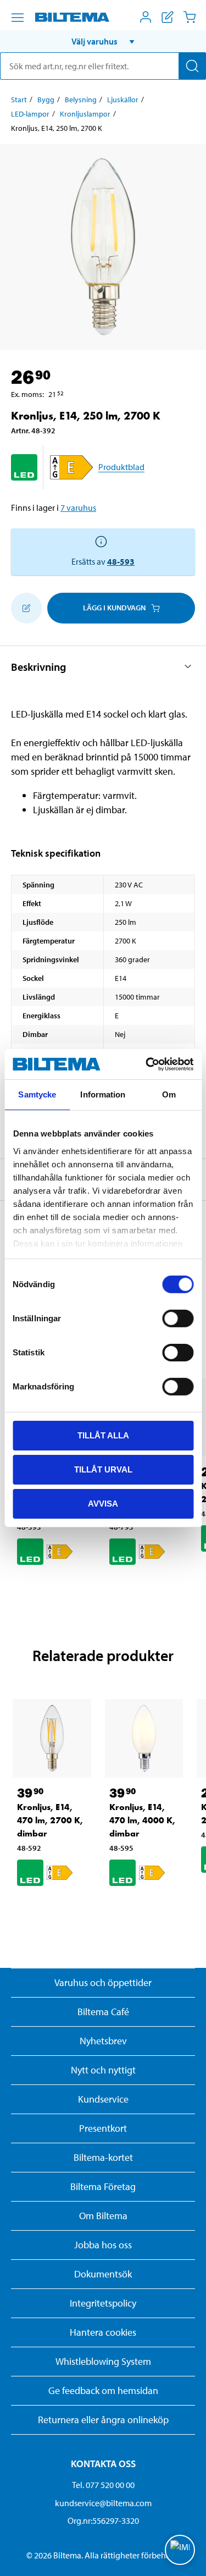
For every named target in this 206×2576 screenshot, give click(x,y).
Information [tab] (103, 1094)
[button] (103, 41)
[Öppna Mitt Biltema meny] (146, 17)
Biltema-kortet (103, 2157)
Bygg (46, 100)
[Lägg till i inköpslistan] (26, 608)
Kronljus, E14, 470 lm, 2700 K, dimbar (50, 1820)
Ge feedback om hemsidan (103, 2390)
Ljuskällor (123, 100)
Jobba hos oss (103, 2245)
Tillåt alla (103, 1435)
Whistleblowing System (103, 2361)
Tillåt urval (103, 1469)
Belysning (81, 100)
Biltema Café (103, 2012)
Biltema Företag (103, 2186)
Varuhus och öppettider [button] (103, 1982)
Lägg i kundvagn (114, 608)
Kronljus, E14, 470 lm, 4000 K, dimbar (142, 1820)
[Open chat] (180, 2550)
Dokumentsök (103, 2274)
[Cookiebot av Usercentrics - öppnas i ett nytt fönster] (147, 1064)
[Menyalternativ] (18, 18)
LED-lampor (30, 114)
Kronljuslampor (85, 114)
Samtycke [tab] (37, 1094)
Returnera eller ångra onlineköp (103, 2420)
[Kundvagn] (190, 17)
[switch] (178, 1319)
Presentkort (103, 2128)
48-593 (121, 561)
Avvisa (103, 1503)
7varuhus (78, 508)
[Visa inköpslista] (168, 17)
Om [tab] (169, 1094)
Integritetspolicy (103, 2303)
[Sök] (192, 66)
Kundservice (103, 2099)
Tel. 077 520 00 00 (103, 2485)
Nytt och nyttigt (103, 2070)
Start (19, 100)
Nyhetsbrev (103, 2041)
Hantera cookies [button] (103, 2332)
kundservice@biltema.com (103, 2503)
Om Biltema (103, 2216)
